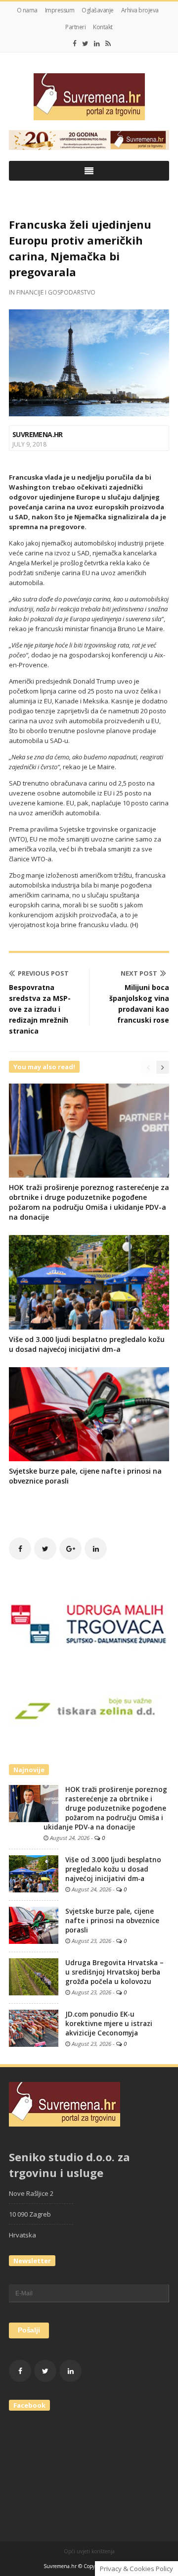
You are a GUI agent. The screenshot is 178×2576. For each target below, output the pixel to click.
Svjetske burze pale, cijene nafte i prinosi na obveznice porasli (112, 1921)
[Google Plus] (70, 1549)
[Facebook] (75, 44)
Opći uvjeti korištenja (89, 2551)
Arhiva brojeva (140, 10)
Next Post (139, 973)
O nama (27, 10)
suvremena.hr (38, 434)
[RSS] (108, 44)
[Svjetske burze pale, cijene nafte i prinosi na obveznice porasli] (34, 1925)
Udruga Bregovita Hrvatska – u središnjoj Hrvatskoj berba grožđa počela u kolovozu (114, 1972)
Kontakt (103, 27)
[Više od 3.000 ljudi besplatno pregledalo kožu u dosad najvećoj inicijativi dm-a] (34, 1873)
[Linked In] (97, 44)
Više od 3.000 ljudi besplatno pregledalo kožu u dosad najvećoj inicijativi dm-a (87, 1344)
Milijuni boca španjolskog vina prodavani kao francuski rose (139, 1004)
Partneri (75, 27)
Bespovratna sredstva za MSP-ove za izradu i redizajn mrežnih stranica (40, 1009)
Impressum (60, 10)
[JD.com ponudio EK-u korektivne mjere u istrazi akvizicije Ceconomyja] (34, 2028)
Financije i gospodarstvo (56, 292)
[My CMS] (89, 97)
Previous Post (43, 973)
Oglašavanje (98, 10)
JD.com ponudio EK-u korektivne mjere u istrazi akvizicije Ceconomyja (109, 2024)
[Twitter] (85, 44)
